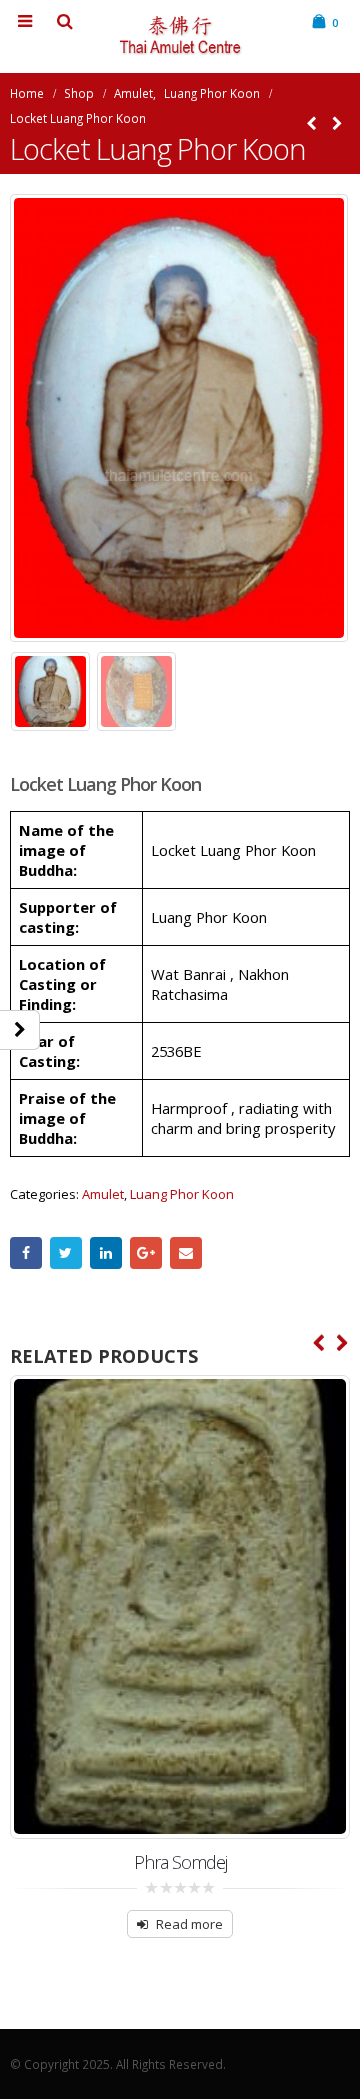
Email (186, 1253)
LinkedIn (106, 1253)
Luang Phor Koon (182, 1194)
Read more (189, 1924)
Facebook (26, 1253)
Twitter (66, 1253)
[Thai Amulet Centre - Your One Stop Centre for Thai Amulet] (180, 35)
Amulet (103, 1194)
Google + (146, 1253)
